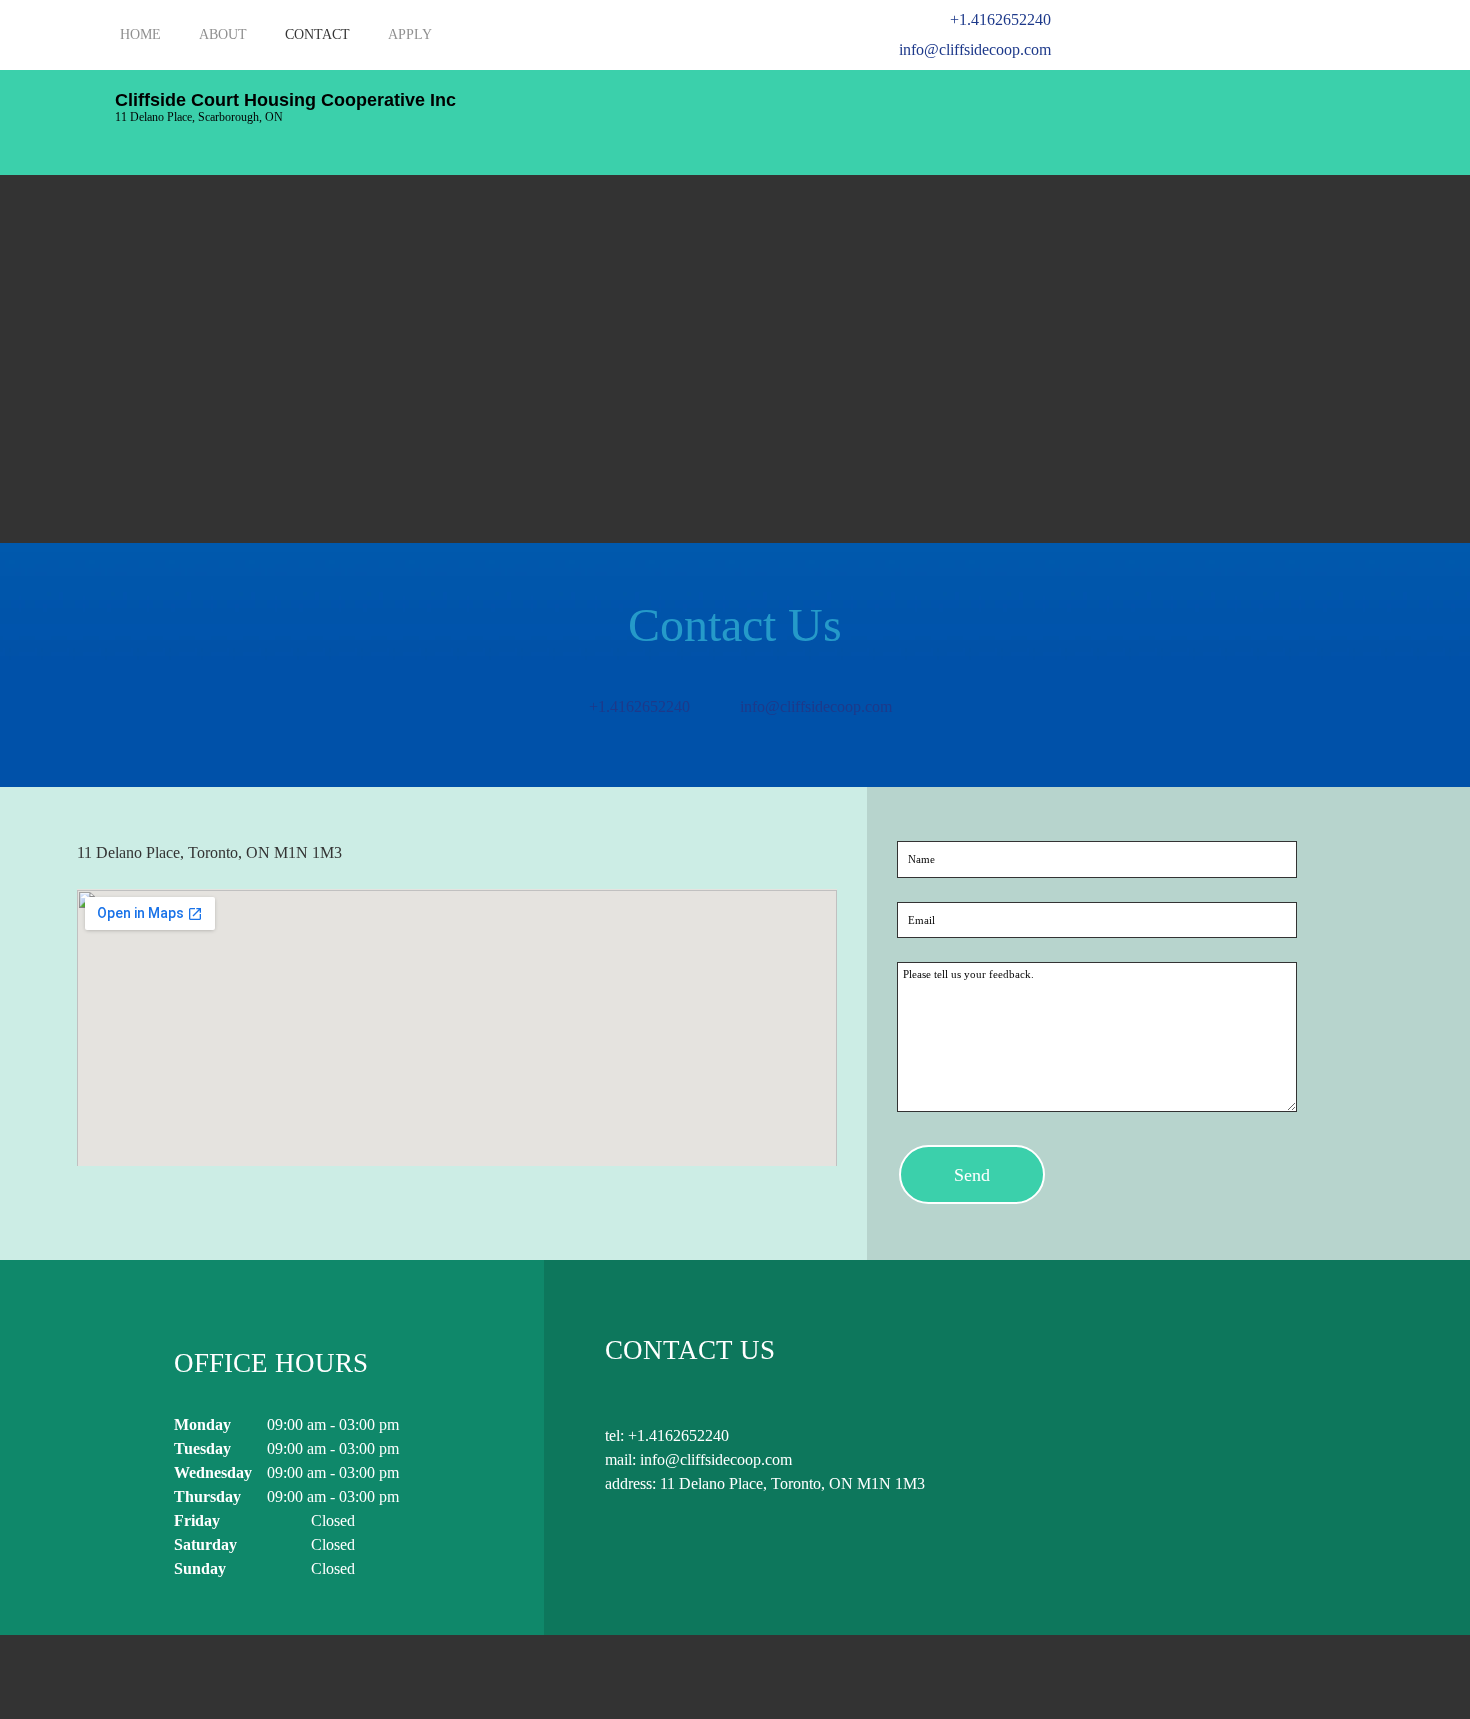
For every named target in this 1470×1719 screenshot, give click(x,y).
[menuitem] (140, 45)
